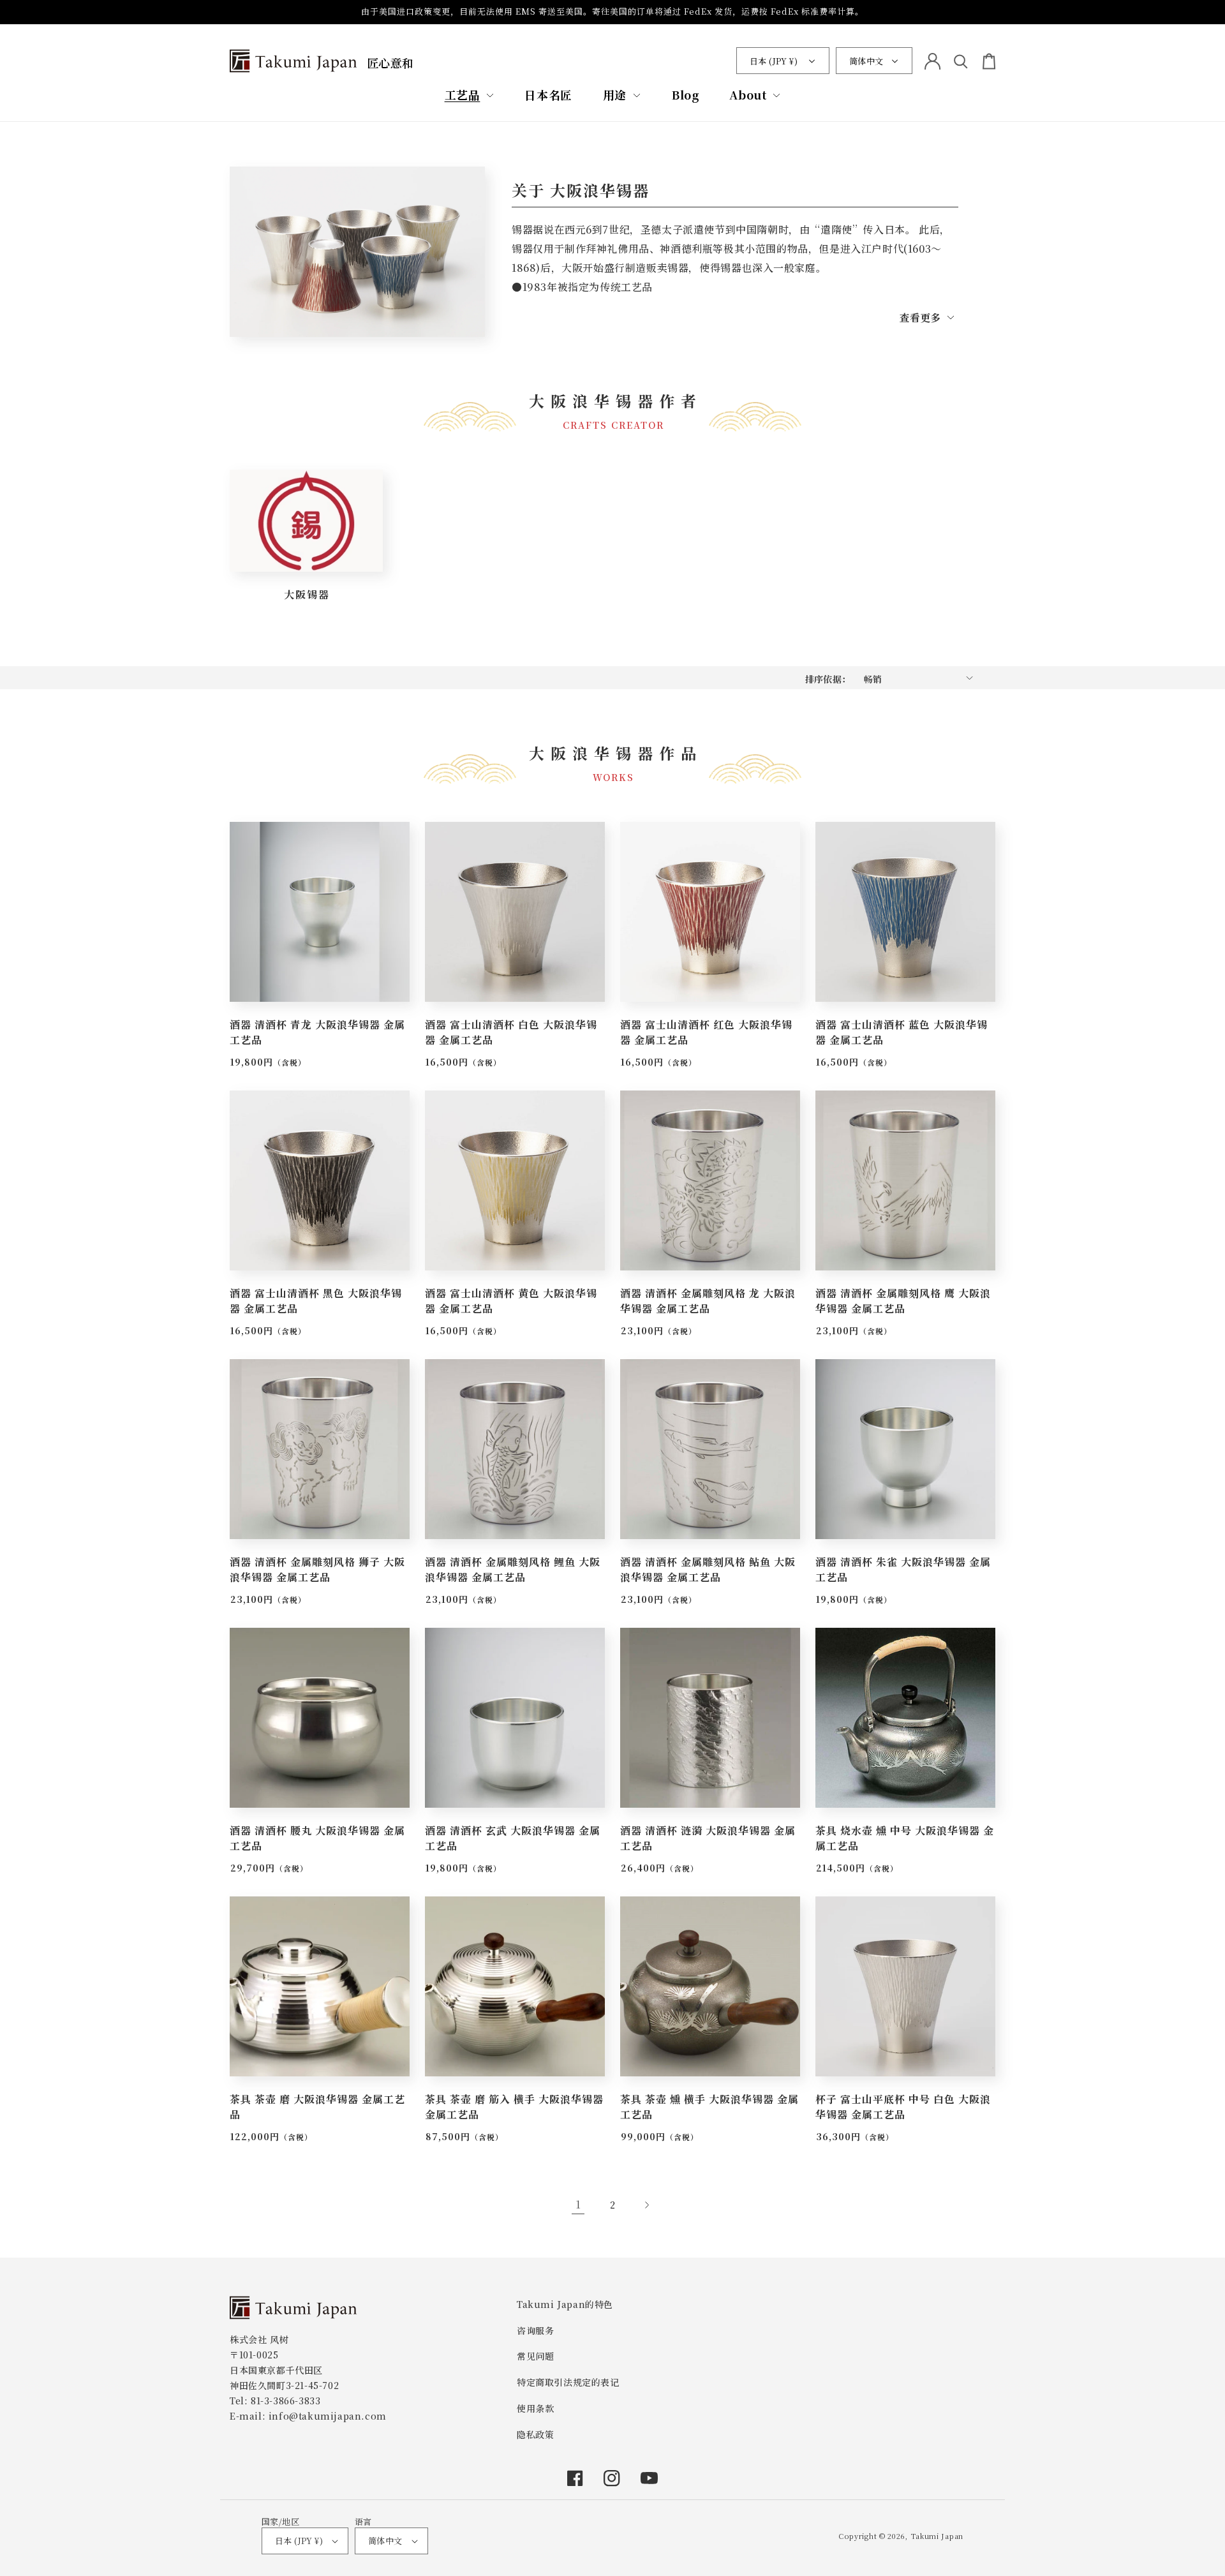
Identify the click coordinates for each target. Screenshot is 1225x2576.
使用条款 (535, 2408)
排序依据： (828, 679)
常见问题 (535, 2356)
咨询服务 (535, 2330)
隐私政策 (535, 2434)
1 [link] (578, 2204)
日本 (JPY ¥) (774, 61)
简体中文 (866, 61)
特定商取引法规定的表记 (568, 2382)
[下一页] (647, 2205)
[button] (470, 95)
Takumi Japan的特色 (565, 2304)
